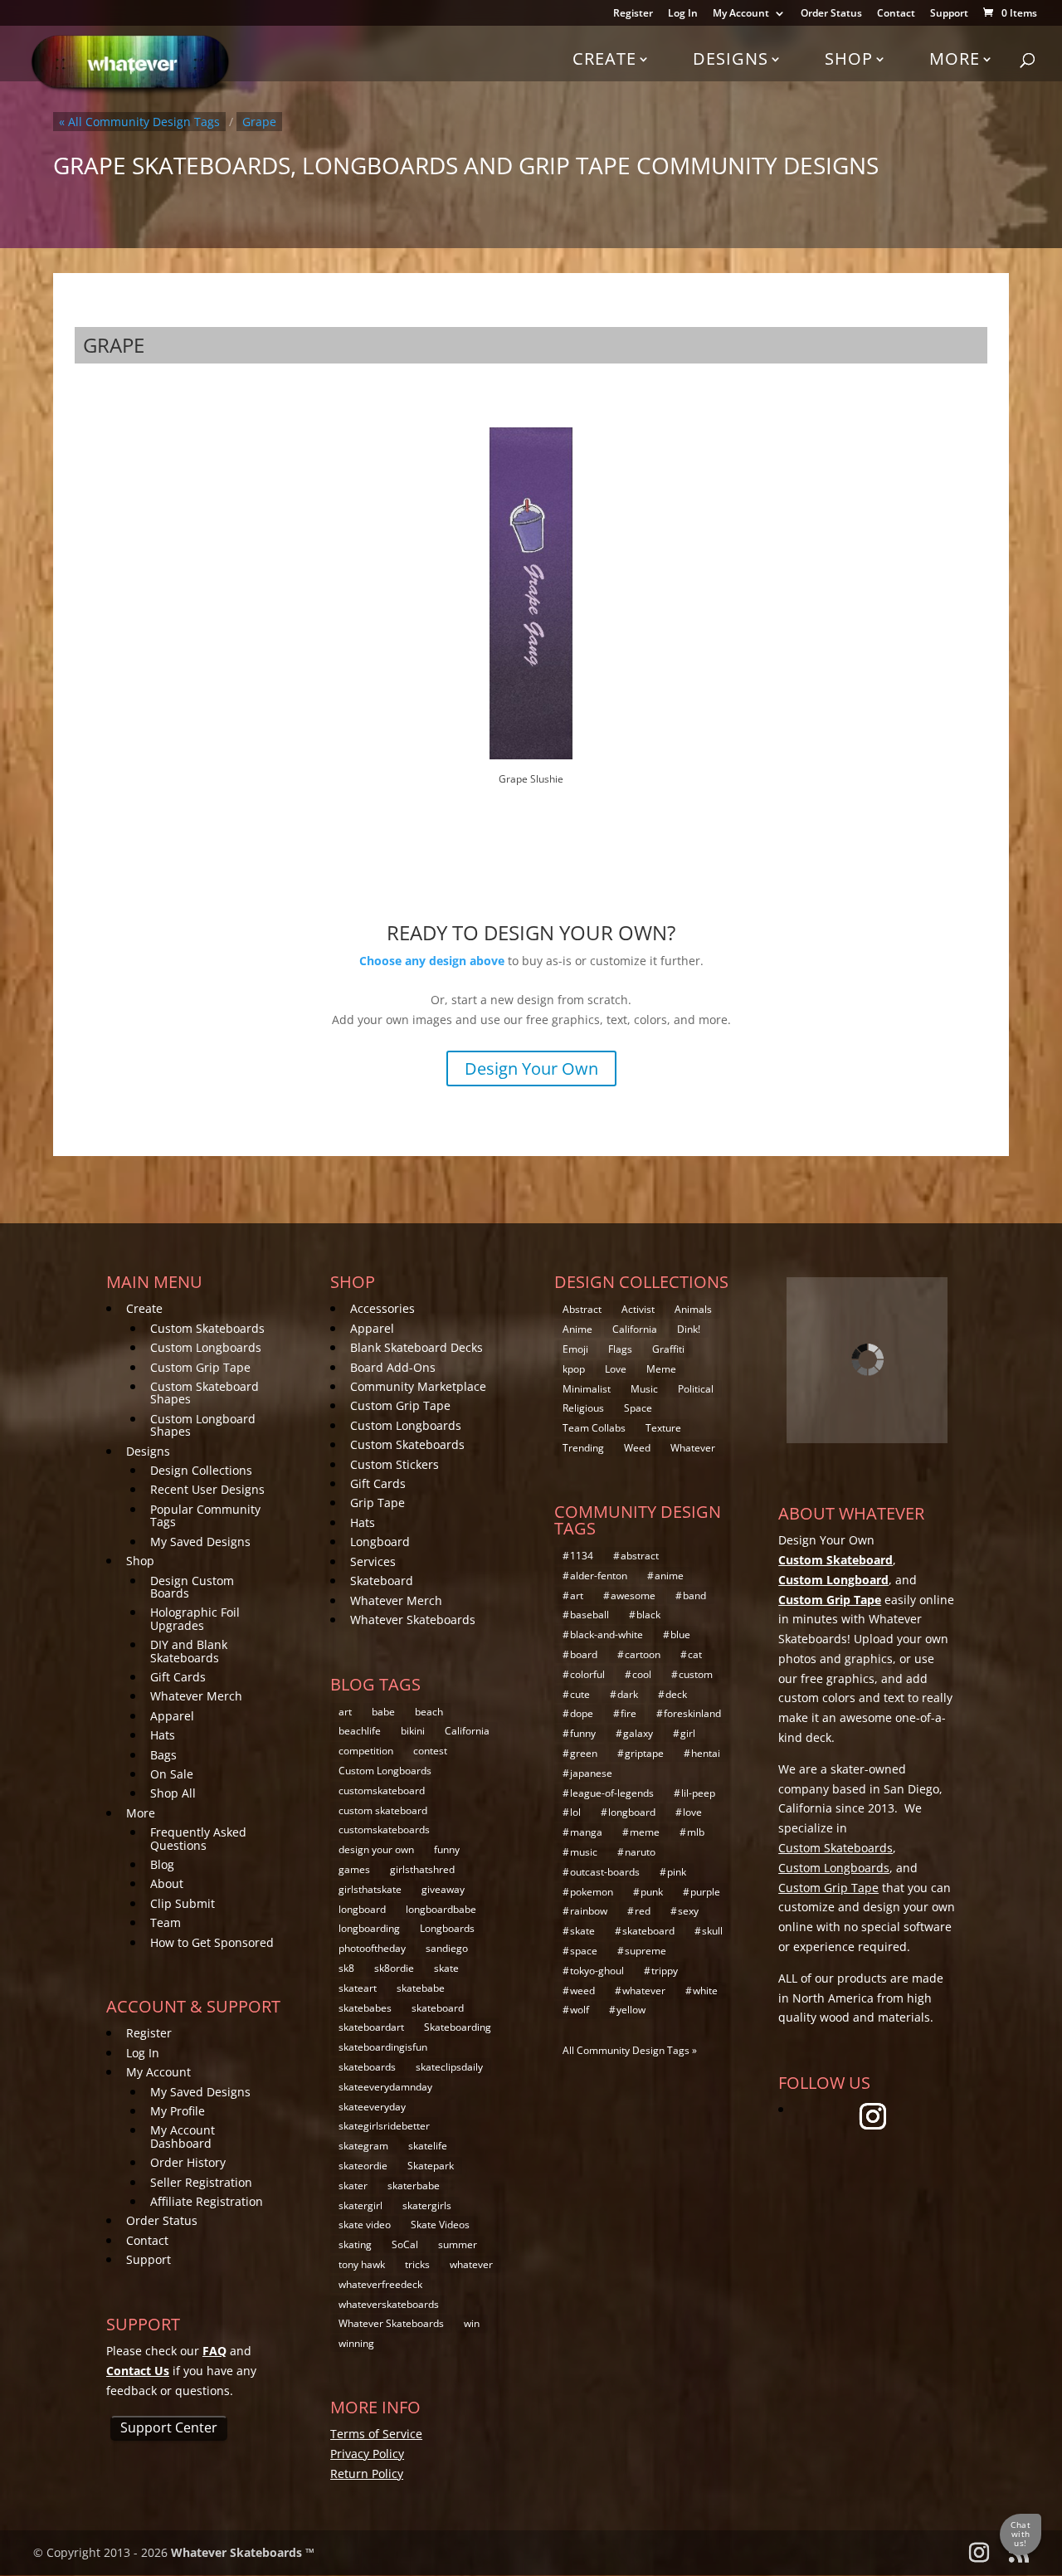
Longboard (380, 1542)
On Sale (172, 1774)
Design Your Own (531, 1068)
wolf (580, 2010)
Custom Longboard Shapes (203, 1425)
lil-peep (698, 1793)
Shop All (173, 1793)
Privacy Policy (367, 2454)
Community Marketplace (418, 1386)
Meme (661, 1369)
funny (447, 1849)
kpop (574, 1369)
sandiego (447, 1948)
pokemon (592, 1892)
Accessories (382, 1308)
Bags (163, 1755)
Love (616, 1369)
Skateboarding (458, 2027)
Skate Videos (440, 2225)
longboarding (369, 1928)
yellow (631, 2010)
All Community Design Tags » (630, 2050)
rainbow (589, 1911)
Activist (638, 1309)
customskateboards (384, 1830)
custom (696, 1674)
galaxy (638, 1733)
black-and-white (607, 1634)
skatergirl (360, 2205)
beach (429, 1712)
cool (642, 1674)
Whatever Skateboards (413, 1620)
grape (259, 122)
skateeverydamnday (385, 2087)
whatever (471, 2264)
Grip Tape (378, 1503)
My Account (741, 14)
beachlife (360, 1731)
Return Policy (367, 2474)
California (467, 1731)
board (584, 1654)
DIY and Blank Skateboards (189, 1651)
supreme (645, 1951)
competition (366, 1751)
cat (695, 1654)
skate (446, 1968)
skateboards (367, 2067)
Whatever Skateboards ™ (243, 2552)
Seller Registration (201, 2182)
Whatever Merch (196, 1696)
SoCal (405, 2244)
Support (949, 14)
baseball (589, 1615)
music (584, 1852)
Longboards (447, 1928)
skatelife (428, 2146)
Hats (163, 1735)
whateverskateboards (389, 2304)
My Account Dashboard (183, 2136)
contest (430, 1751)
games (354, 1869)
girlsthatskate (370, 1889)
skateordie (363, 2166)
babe (383, 1712)
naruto (640, 1852)
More (955, 59)
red (643, 1911)
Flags (620, 1349)
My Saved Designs (200, 1542)
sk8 (346, 1968)
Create (604, 59)
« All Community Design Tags (139, 122)
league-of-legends (612, 1793)
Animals (693, 1309)
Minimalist (587, 1389)
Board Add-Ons (393, 1367)
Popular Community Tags (205, 1515)
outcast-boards (605, 1872)
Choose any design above (432, 961)
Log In (683, 14)
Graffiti (668, 1349)
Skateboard (382, 1581)
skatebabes (365, 2008)
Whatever (693, 1448)
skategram (363, 2146)
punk (652, 1892)
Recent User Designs (207, 1489)
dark (628, 1694)
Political (696, 1389)
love (692, 1812)
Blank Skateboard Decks (417, 1347)
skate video (365, 2225)
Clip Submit (183, 1903)
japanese (591, 1773)
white (705, 1991)
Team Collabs (594, 1428)
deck (676, 1694)
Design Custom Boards (192, 1587)
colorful (587, 1674)
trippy (665, 1971)
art (345, 1712)
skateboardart (371, 2027)
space (584, 1951)
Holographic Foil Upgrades (195, 1618)
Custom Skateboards (207, 1328)
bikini (413, 1731)
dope (582, 1713)
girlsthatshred (422, 1869)
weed (582, 1991)
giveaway (443, 1889)
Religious (583, 1408)
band (694, 1595)
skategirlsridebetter (384, 2126)
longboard (362, 1909)
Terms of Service (376, 2434)
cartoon (643, 1654)
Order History (188, 2162)
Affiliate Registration (207, 2201)
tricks (417, 2264)
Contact (896, 14)
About (167, 1883)
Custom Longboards (206, 1347)
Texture (663, 1428)
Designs (731, 59)
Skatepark (431, 2166)
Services (373, 1561)
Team (166, 1922)
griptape (644, 1753)
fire (628, 1713)
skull (712, 1931)
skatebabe (421, 1988)
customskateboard (382, 1791)
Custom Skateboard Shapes (205, 1393)
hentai (706, 1753)
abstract (640, 1556)
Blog (162, 1864)
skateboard (438, 2008)
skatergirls (427, 2205)
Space (638, 1408)
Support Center (169, 2427)
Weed (637, 1448)
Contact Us (138, 2371)
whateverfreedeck (380, 2284)
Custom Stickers (395, 1464)
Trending (583, 1448)
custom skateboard (383, 1810)
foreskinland (692, 1713)
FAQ (214, 2351)
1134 (582, 1556)
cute (580, 1694)
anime (669, 1576)
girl (688, 1733)
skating (355, 2244)
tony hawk (362, 2264)
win (472, 2323)
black (648, 1615)
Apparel (172, 1716)
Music (644, 1389)
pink (677, 1872)
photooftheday (372, 1948)
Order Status (831, 14)
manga (586, 1832)
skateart (358, 1988)
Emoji (575, 1349)
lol (575, 1812)
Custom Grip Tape (200, 1367)
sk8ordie (394, 1968)
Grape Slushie (531, 779)
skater (353, 2186)
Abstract (582, 1309)
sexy (688, 1911)
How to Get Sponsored (212, 1942)
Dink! (689, 1329)
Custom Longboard (833, 1580)
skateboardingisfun (383, 2047)
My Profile (178, 2111)
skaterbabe (414, 2186)
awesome (633, 1595)
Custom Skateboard (835, 1560)
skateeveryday (372, 2107)
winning (356, 2343)
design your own (376, 1849)
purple (705, 1892)
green (584, 1753)
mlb (696, 1832)
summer (458, 2244)
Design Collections (201, 1470)
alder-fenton (599, 1576)
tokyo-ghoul (597, 1971)
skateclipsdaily (449, 2067)
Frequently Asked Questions (198, 1838)
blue (680, 1634)
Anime (577, 1329)
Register (633, 14)
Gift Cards (178, 1677)
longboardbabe (441, 1909)
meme (645, 1832)
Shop (849, 59)
